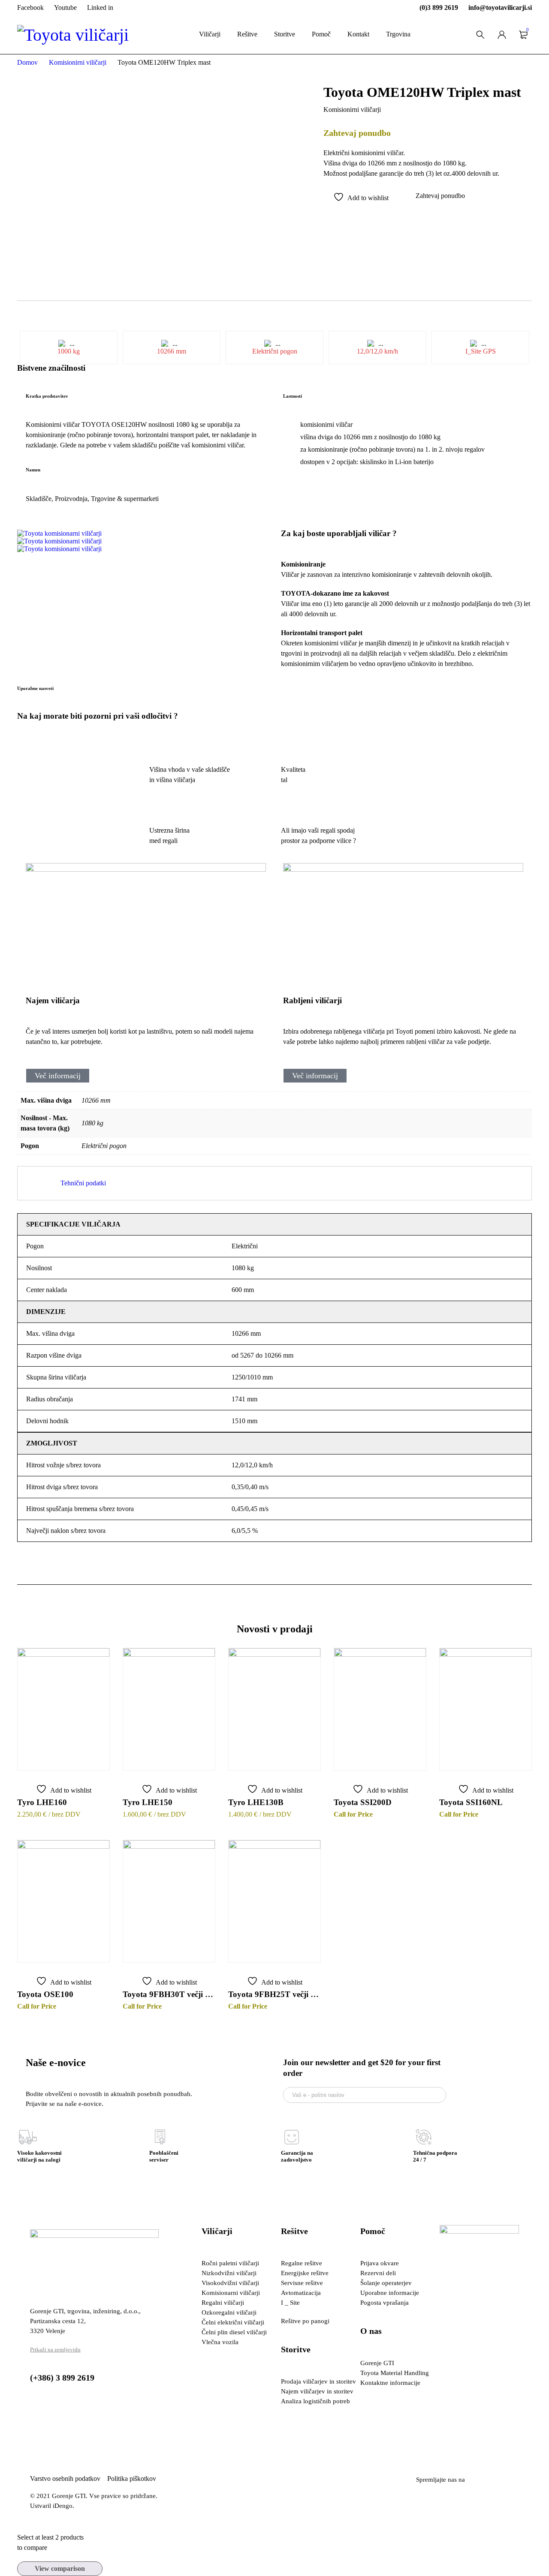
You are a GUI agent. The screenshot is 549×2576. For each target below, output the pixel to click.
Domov (27, 62)
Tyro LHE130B (256, 1802)
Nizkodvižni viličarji (229, 2273)
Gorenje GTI (377, 2363)
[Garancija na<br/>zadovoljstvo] (292, 2137)
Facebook (30, 7)
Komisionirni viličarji (78, 62)
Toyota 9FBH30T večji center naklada (169, 1994)
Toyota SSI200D (363, 1802)
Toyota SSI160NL (471, 1802)
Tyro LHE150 (148, 1802)
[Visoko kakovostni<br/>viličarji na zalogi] (28, 2137)
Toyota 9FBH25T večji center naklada (274, 1994)
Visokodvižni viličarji (230, 2283)
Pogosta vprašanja (385, 2303)
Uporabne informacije (390, 2293)
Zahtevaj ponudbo (440, 196)
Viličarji (217, 2231)
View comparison (60, 2569)
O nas (371, 2331)
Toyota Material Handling (395, 2373)
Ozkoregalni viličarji (229, 2312)
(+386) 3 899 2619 (62, 2378)
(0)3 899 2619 (439, 7)
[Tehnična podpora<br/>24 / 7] (424, 2137)
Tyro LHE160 (42, 1802)
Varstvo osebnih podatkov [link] (69, 2479)
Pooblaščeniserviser (164, 2156)
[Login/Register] (502, 35)
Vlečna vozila (220, 2342)
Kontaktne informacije (390, 2383)
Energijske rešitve (305, 2273)
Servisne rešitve (302, 2283)
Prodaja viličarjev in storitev (318, 2381)
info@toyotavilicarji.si (500, 7)
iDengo (63, 2506)
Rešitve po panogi (305, 2321)
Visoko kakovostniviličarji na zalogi (39, 2156)
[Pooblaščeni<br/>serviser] (160, 2137)
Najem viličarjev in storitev (317, 2391)
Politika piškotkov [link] (132, 2479)
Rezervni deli (378, 2273)
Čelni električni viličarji (233, 2322)
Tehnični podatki (83, 1183)
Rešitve (294, 2231)
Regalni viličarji (223, 2303)
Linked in (100, 7)
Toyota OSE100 (45, 1994)
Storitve (296, 2349)
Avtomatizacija (301, 2293)
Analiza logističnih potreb (315, 2401)
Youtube (65, 7)
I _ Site (290, 2303)
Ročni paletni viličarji (230, 2263)
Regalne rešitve (302, 2263)
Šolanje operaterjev (386, 2283)
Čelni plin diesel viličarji (234, 2332)
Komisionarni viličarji (231, 2293)
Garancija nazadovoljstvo (297, 2156)
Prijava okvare (380, 2263)
